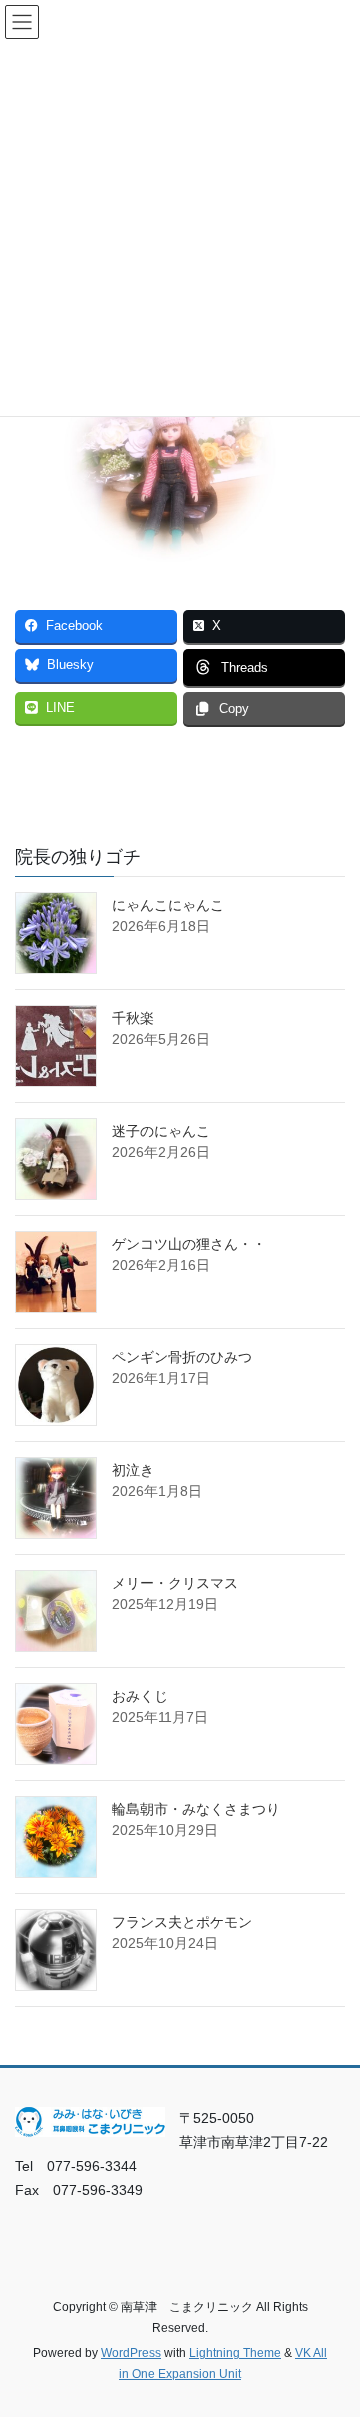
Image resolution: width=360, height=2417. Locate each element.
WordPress (131, 2353)
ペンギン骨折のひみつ (182, 1357)
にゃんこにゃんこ (168, 905)
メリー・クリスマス (175, 1583)
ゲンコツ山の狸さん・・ (189, 1244)
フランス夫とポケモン (182, 1922)
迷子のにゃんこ (161, 1131)
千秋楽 (133, 1018)
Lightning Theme (235, 2353)
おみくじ (140, 1696)
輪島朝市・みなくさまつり (196, 1809)
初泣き (133, 1470)
